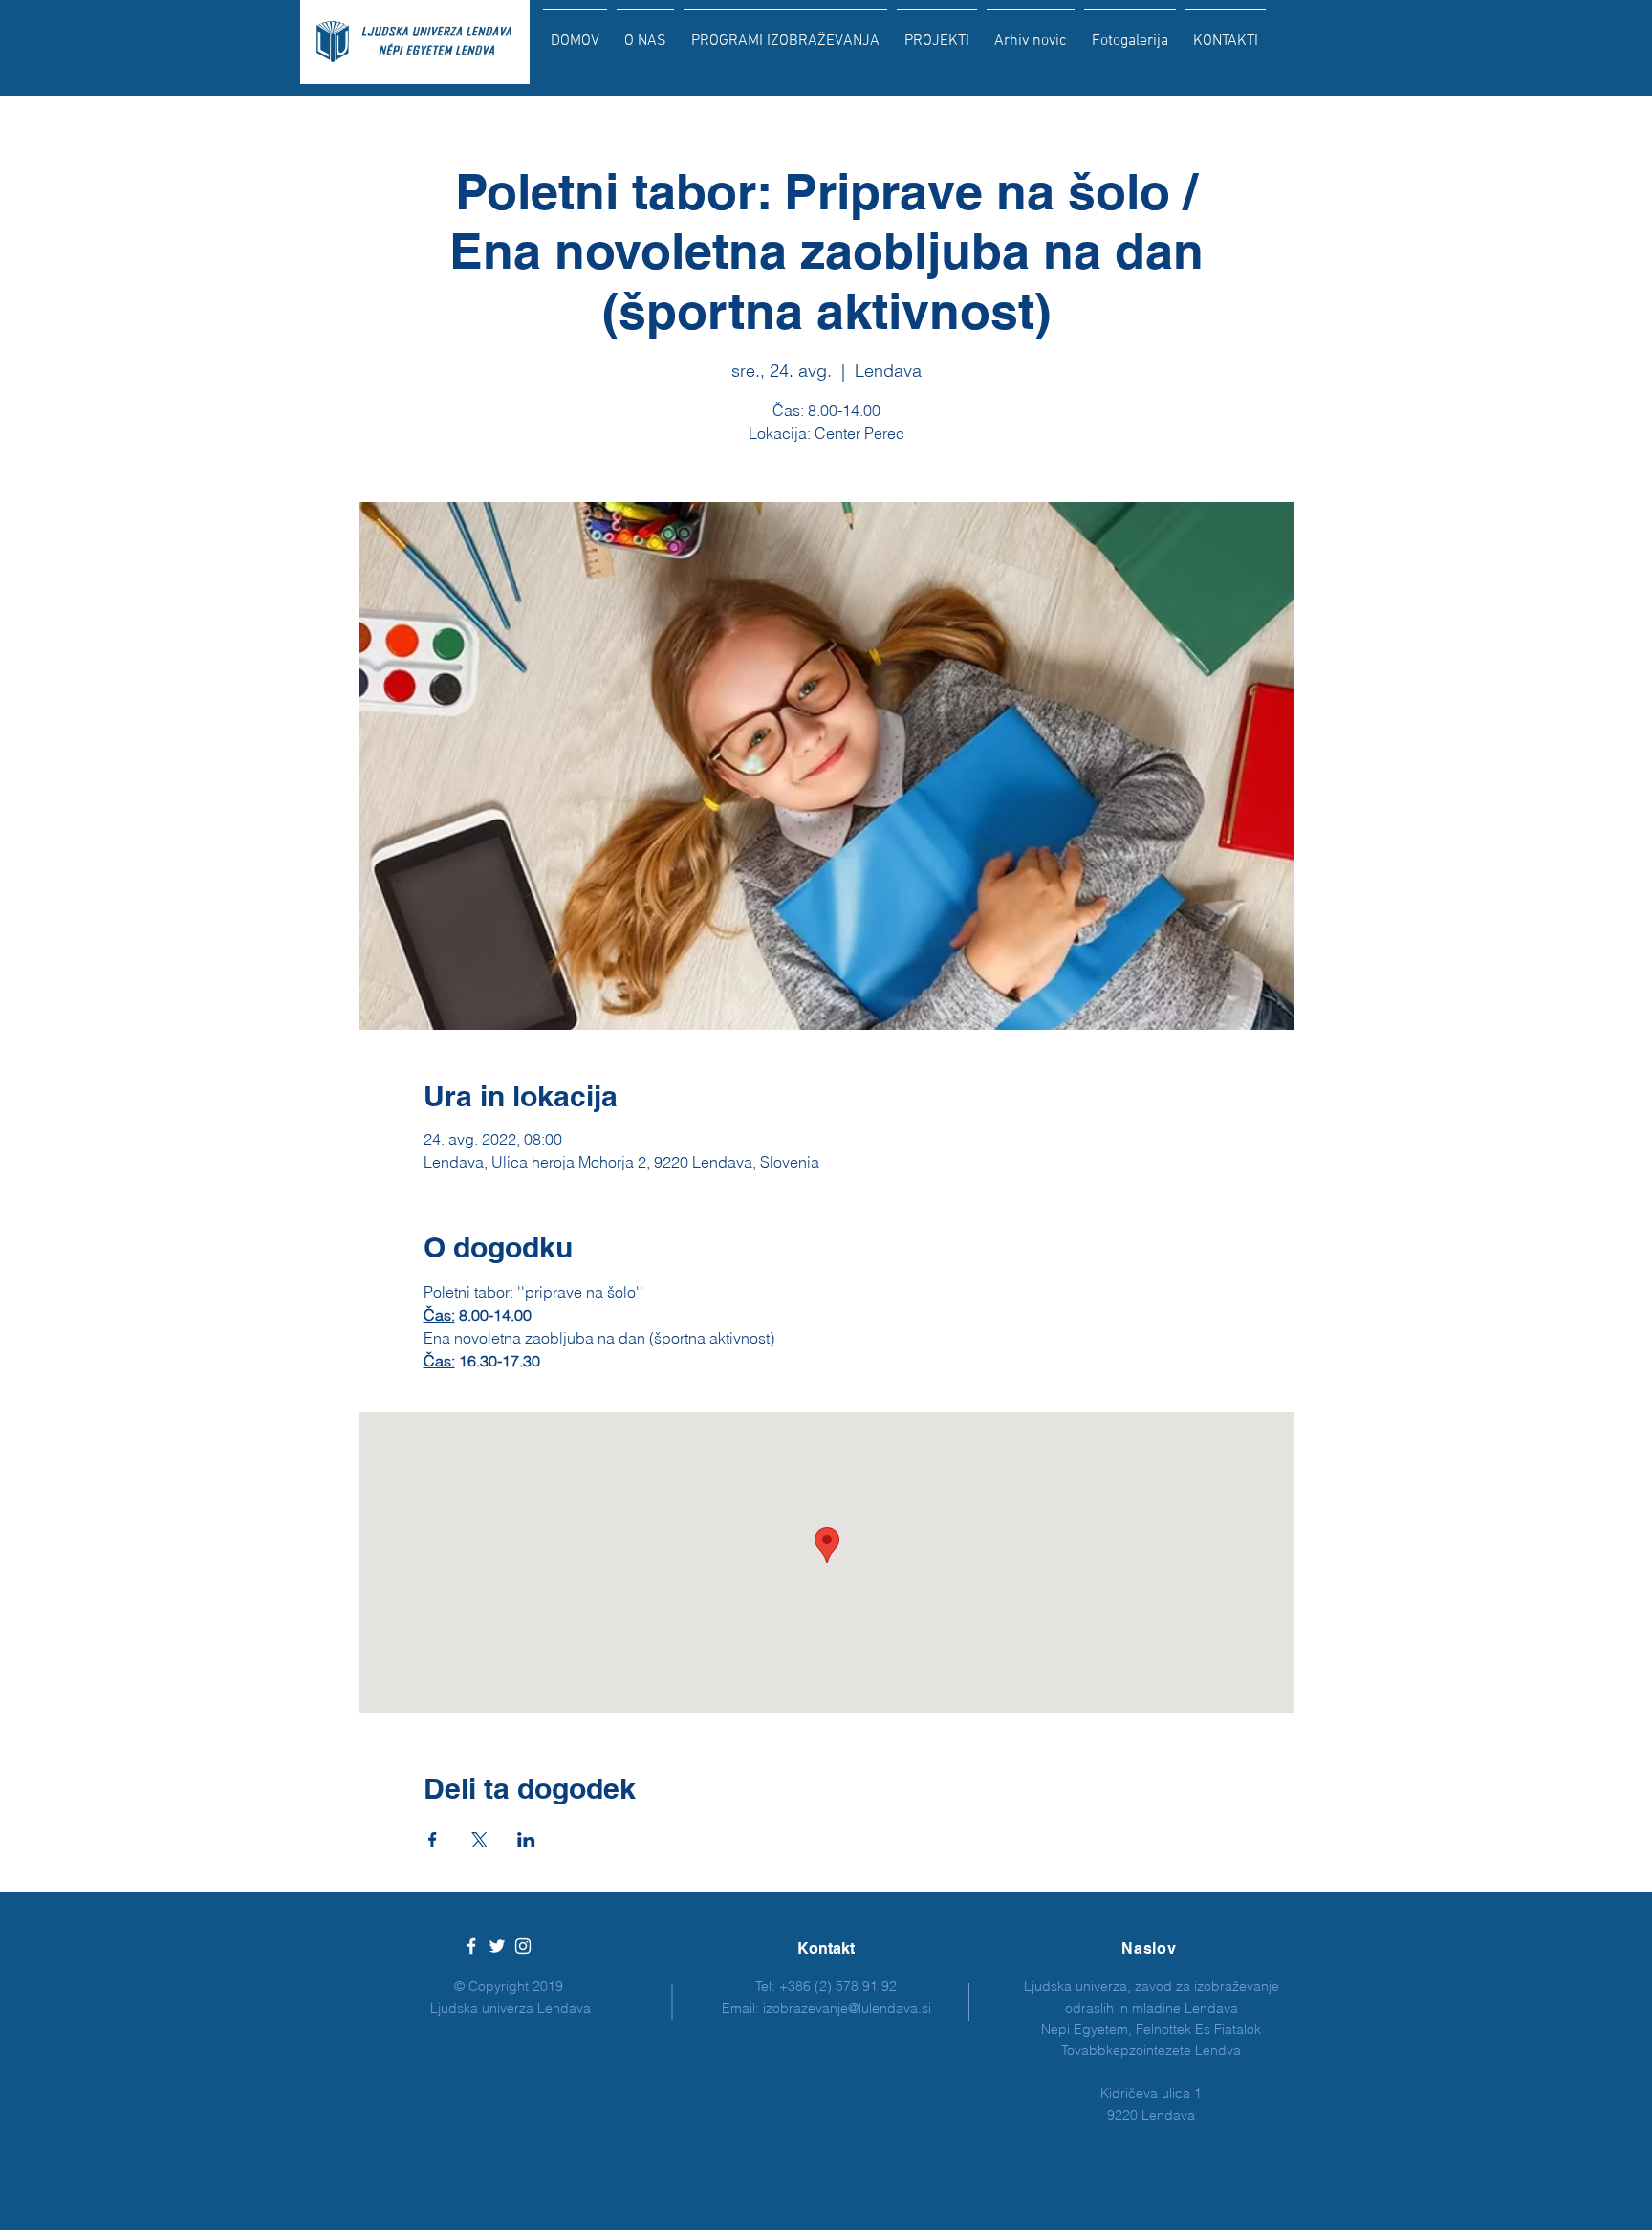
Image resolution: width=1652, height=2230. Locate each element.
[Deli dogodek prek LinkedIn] (526, 1840)
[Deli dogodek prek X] (479, 1840)
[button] (785, 33)
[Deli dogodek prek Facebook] (433, 1840)
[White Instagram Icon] (523, 1946)
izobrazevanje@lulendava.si (847, 2008)
